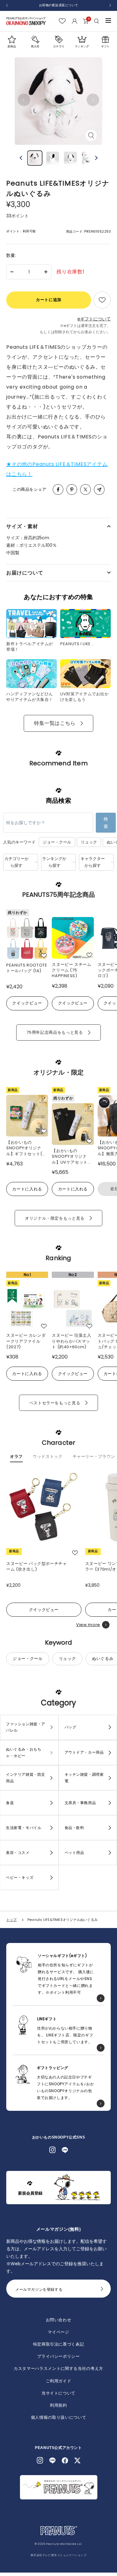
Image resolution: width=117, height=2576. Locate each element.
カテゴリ (59, 46)
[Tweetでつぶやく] (85, 489)
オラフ (16, 1457)
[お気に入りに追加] (102, 300)
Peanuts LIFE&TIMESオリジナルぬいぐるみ (63, 1920)
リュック (89, 842)
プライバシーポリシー (58, 2356)
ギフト (105, 46)
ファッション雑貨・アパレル (26, 1727)
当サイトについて (58, 2393)
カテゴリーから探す (17, 862)
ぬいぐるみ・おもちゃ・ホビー (24, 1752)
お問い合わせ (59, 2320)
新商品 (12, 46)
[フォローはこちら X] (77, 2460)
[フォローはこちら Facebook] (65, 2460)
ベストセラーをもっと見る (55, 1403)
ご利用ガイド (59, 2381)
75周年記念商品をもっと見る (55, 1032)
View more (88, 1625)
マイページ (58, 2332)
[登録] (102, 2290)
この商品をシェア (29, 489)
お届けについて (25, 573)
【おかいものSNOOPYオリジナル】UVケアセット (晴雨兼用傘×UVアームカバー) (72, 1156)
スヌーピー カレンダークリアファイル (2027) (26, 1341)
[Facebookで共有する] (58, 489)
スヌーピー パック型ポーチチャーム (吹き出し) (37, 1567)
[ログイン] (74, 21)
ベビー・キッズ (20, 1877)
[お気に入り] (62, 21)
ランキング (82, 46)
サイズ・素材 (22, 526)
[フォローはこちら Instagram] (52, 2150)
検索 (106, 823)
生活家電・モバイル (24, 1828)
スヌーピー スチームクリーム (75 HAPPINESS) (72, 970)
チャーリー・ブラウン (94, 1457)
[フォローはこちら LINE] (65, 2150)
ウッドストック (48, 1457)
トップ (12, 1920)
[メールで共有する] (99, 489)
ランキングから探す (54, 862)
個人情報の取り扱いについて (58, 2417)
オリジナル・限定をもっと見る (55, 1218)
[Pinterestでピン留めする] (72, 489)
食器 (10, 1803)
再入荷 (35, 46)
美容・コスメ (18, 1853)
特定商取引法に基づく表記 (59, 2344)
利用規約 (58, 2405)
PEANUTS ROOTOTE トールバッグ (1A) (27, 968)
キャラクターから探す (93, 862)
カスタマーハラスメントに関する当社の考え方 (58, 2368)
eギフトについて (94, 319)
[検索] (97, 21)
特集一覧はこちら (55, 723)
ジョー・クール (57, 842)
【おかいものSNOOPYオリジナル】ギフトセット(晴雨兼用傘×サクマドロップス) (27, 1148)
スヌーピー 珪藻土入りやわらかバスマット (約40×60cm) (72, 1341)
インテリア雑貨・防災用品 (26, 1778)
